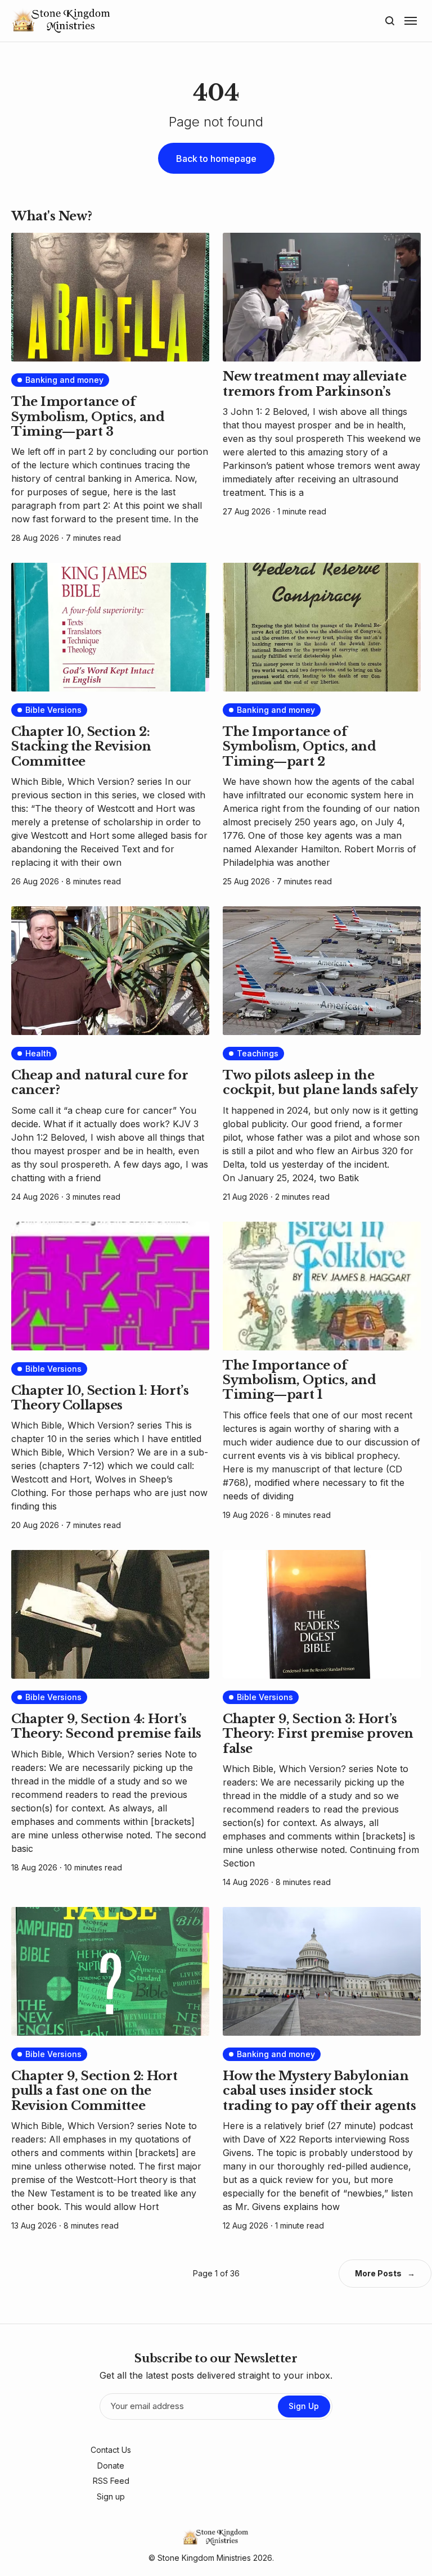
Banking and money (64, 380)
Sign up (111, 2496)
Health (38, 1053)
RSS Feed (111, 2481)
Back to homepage (216, 159)
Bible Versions (53, 710)
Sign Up (304, 2406)
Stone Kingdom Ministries (204, 2558)
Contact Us (111, 2450)
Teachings (258, 1053)
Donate (111, 2466)
